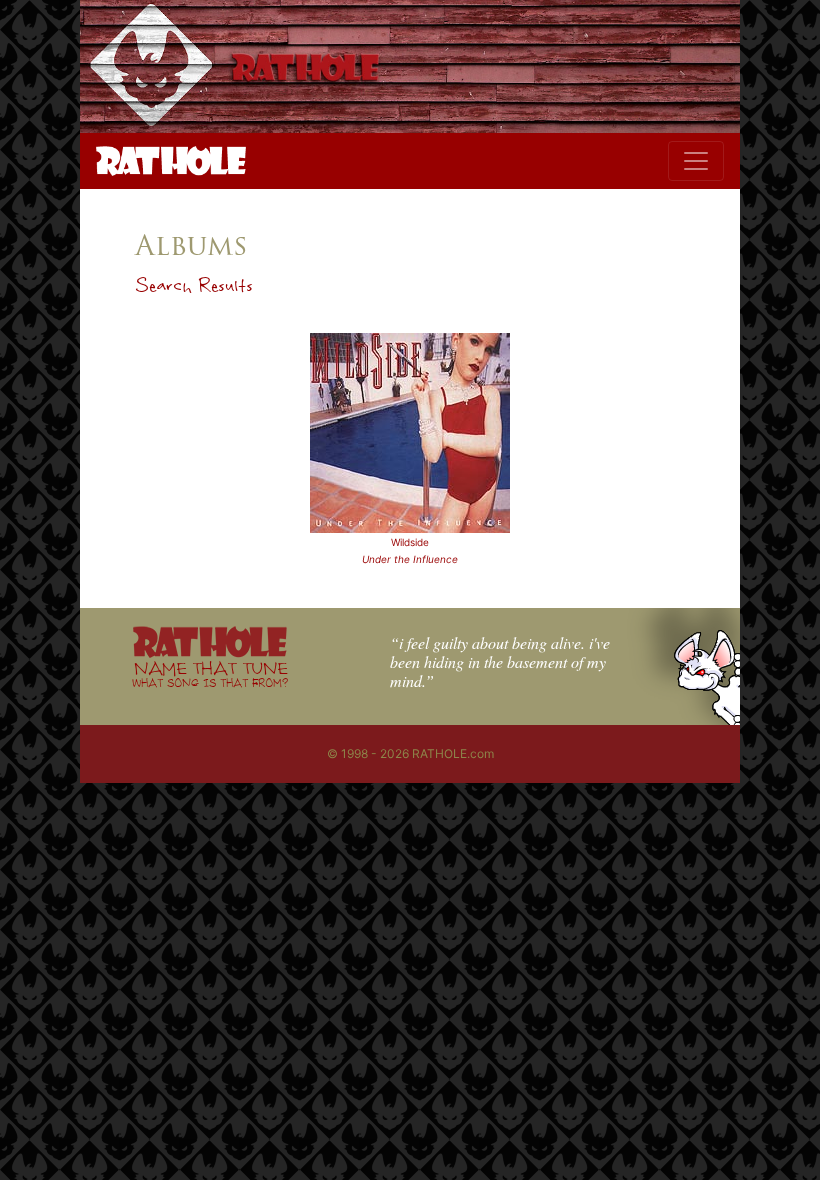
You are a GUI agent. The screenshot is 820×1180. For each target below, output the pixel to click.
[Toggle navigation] (696, 161)
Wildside (410, 542)
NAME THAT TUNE (210, 673)
